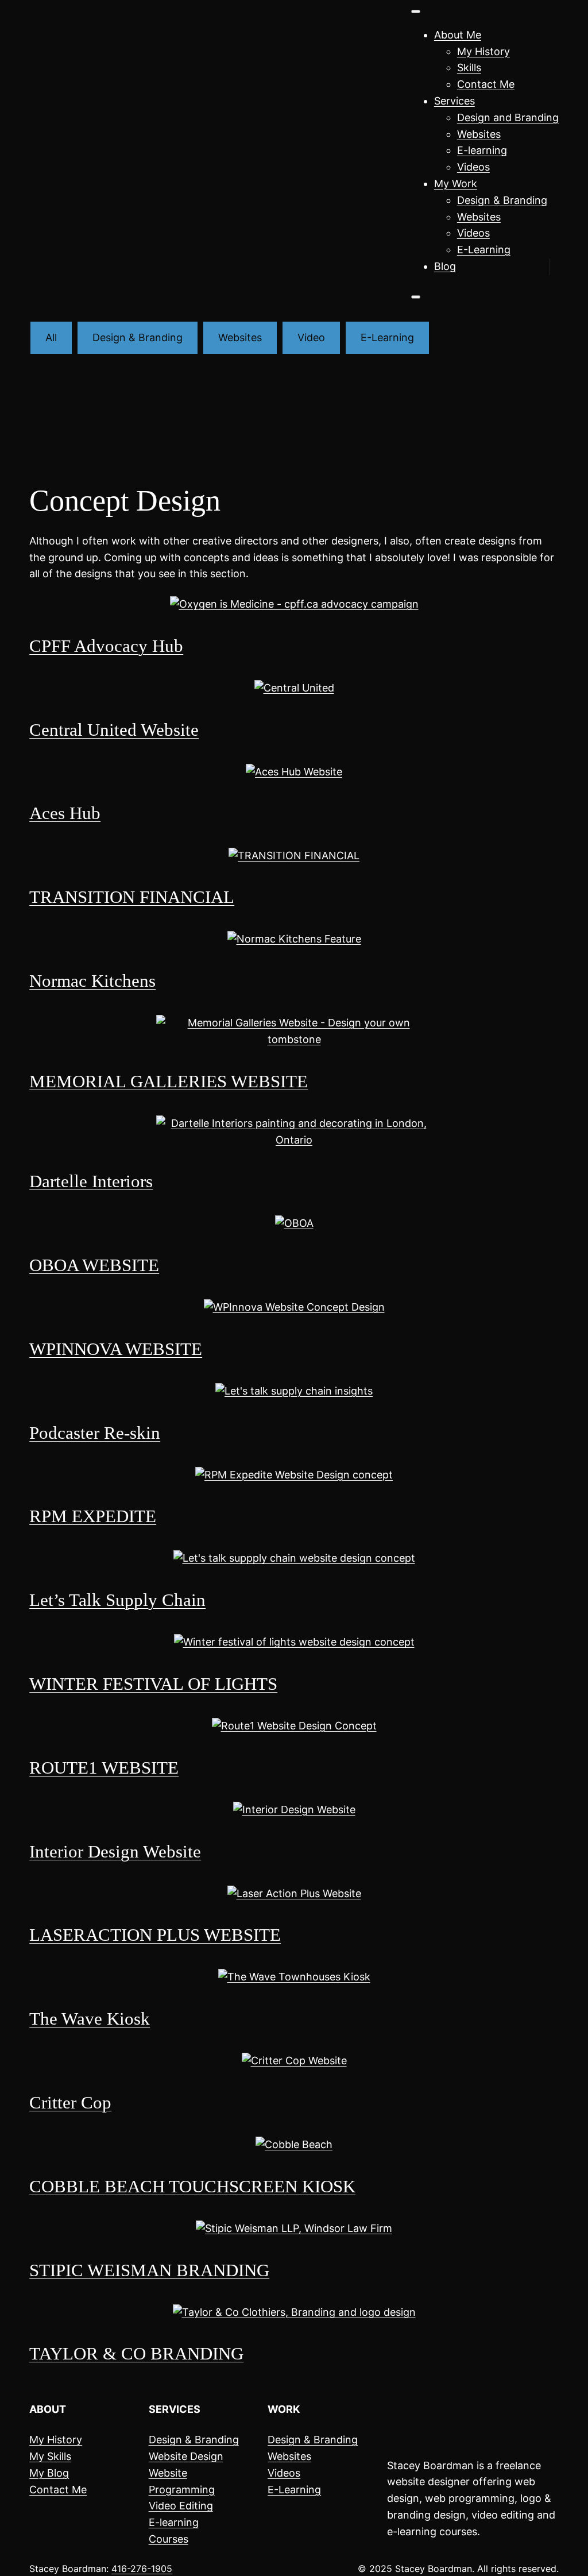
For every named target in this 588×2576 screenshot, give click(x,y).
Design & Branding (502, 200)
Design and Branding (508, 117)
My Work (456, 184)
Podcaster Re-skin (95, 1433)
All (51, 337)
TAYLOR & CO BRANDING (136, 2354)
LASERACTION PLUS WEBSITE (155, 1935)
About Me (458, 35)
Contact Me (486, 84)
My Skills (50, 2456)
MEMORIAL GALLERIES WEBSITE (169, 1082)
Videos (473, 167)
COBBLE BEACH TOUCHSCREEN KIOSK (192, 2187)
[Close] (416, 297)
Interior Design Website (115, 1852)
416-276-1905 (142, 2569)
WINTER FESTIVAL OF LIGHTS (153, 1684)
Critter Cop (70, 2103)
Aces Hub (65, 813)
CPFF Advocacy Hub (106, 646)
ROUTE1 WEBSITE (104, 1768)
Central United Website (114, 730)
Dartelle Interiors (91, 1181)
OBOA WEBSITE (94, 1265)
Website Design (186, 2456)
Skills (469, 67)
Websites (479, 134)
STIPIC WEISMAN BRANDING (149, 2270)
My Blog (49, 2473)
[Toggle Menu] (416, 11)
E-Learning (484, 250)
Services (454, 101)
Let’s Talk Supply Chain (117, 1600)
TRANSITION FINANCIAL (132, 897)
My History (483, 51)
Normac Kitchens (92, 981)
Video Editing (181, 2506)
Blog (445, 266)
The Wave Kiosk (90, 2019)
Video (311, 337)
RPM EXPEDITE (93, 1516)
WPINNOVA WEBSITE (116, 1349)
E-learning (482, 150)
